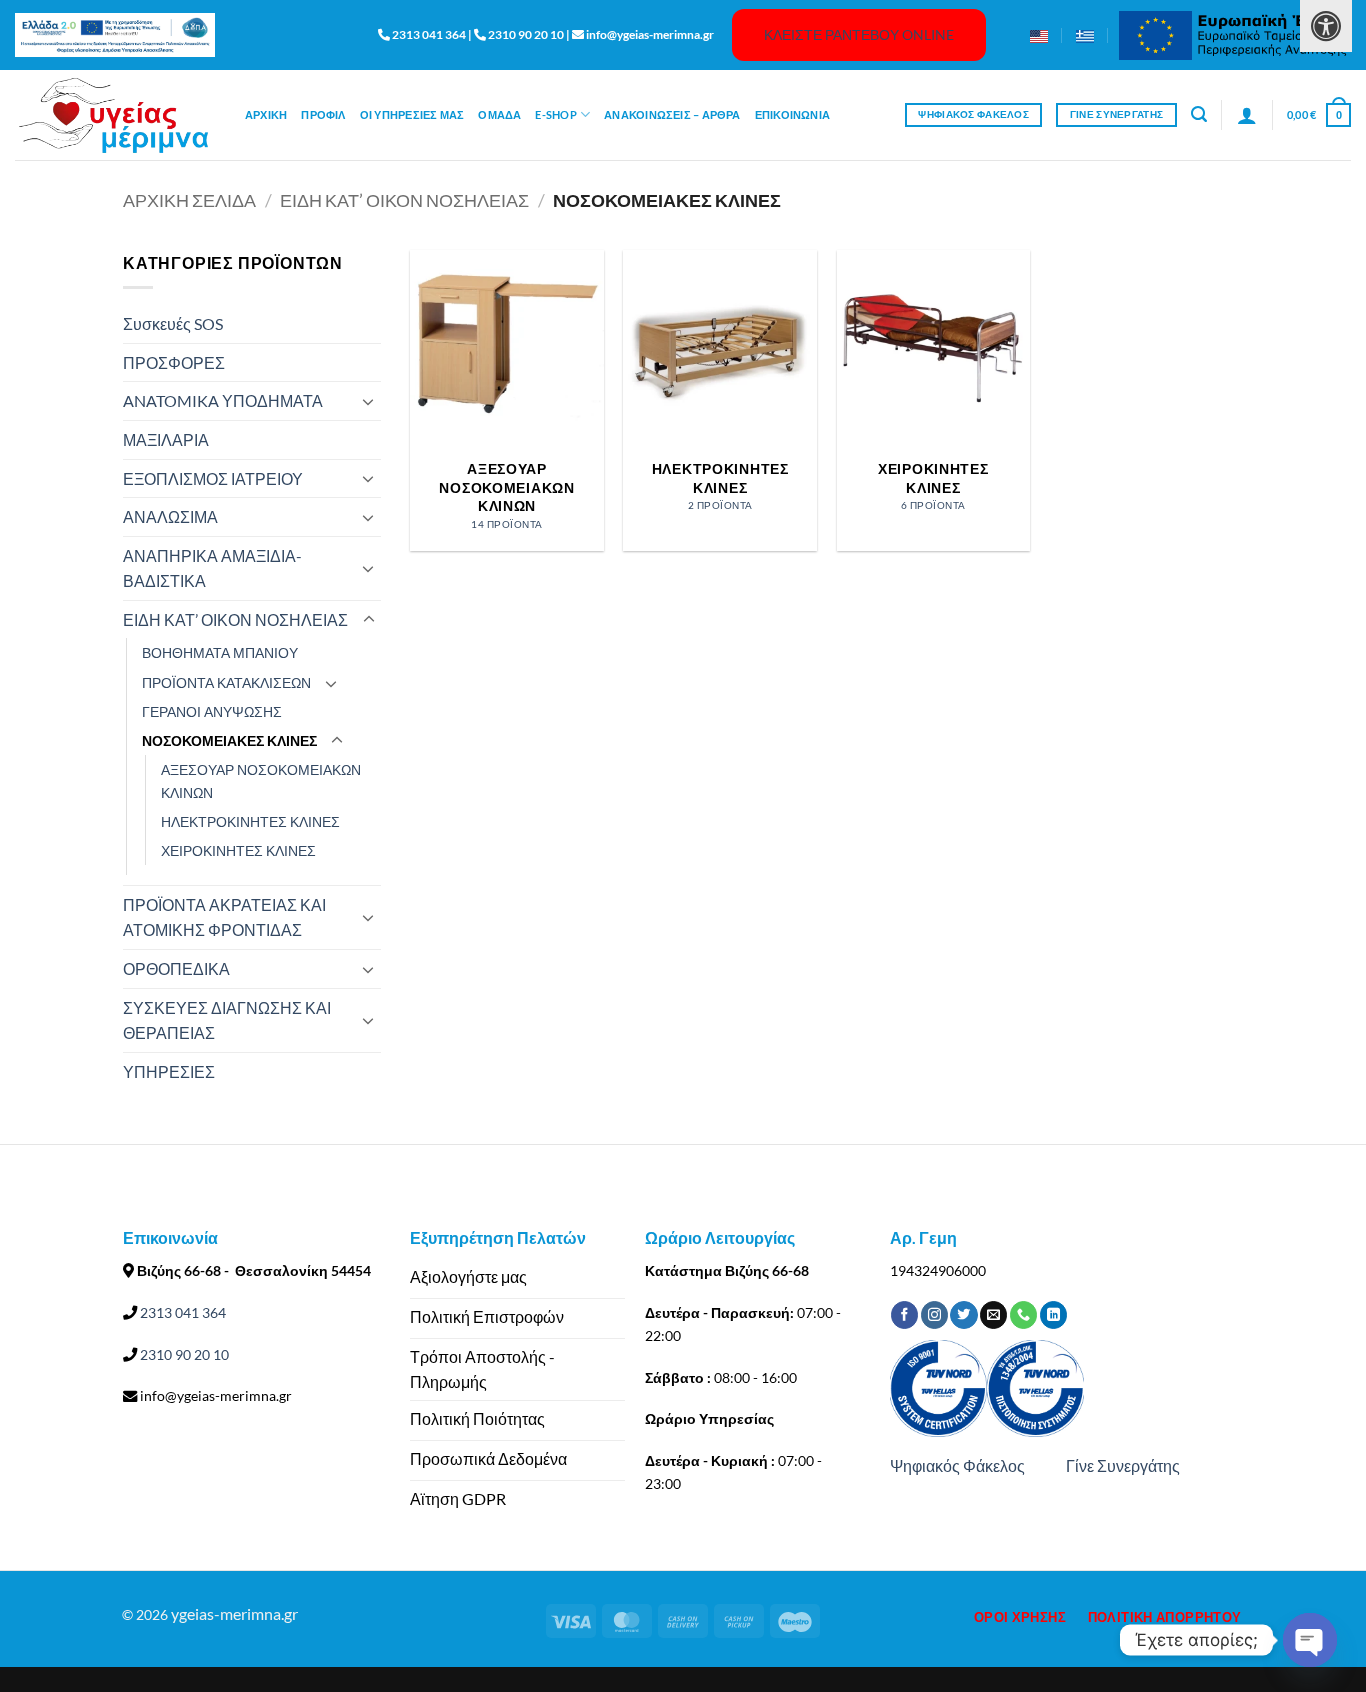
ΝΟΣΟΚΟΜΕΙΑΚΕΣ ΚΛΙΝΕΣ (229, 740)
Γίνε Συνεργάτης (1123, 1465)
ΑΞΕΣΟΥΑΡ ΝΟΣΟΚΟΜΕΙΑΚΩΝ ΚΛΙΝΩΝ (261, 781)
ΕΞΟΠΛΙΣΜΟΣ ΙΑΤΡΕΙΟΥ (213, 478)
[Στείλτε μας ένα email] (993, 1315)
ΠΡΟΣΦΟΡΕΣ (174, 362)
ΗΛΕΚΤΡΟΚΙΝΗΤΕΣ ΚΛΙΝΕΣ (250, 821)
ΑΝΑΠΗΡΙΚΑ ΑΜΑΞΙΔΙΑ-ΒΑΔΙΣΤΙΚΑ (212, 568)
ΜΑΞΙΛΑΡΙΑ (166, 439)
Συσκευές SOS (173, 323)
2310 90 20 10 (183, 1354)
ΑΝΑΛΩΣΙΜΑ (170, 516)
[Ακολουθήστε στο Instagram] (934, 1315)
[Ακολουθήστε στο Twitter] (963, 1315)
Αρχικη (266, 114)
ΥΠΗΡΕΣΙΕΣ (169, 1071)
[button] (1199, 114)
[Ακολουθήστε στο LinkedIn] (1053, 1315)
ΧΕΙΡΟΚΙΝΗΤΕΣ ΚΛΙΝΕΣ (238, 850)
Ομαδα (499, 114)
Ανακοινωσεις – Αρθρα (672, 114)
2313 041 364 (181, 1312)
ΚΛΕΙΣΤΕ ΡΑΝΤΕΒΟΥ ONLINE (859, 34)
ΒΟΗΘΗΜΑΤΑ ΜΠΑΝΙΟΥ (220, 652)
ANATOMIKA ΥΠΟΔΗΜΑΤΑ (223, 400)
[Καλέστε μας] (1023, 1315)
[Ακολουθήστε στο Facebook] (904, 1315)
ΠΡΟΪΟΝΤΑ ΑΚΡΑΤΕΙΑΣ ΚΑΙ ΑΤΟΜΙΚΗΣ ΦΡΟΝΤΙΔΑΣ (224, 917)
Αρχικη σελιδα (189, 200)
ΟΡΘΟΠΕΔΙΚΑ (176, 968)
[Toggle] (369, 401)
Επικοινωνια (792, 114)
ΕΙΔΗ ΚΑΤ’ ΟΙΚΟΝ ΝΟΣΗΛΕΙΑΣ (404, 200)
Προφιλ (323, 114)
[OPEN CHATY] (1310, 1640)
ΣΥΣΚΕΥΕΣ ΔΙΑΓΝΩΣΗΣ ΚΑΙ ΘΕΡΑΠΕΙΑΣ (227, 1020)
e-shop (555, 114)
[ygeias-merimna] (115, 115)
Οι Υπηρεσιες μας (412, 114)
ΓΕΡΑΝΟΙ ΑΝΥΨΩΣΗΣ (212, 711)
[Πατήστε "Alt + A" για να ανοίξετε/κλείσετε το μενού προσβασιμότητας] (1326, 26)
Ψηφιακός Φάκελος (957, 1465)
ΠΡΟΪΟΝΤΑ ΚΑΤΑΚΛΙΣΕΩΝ (226, 682)
